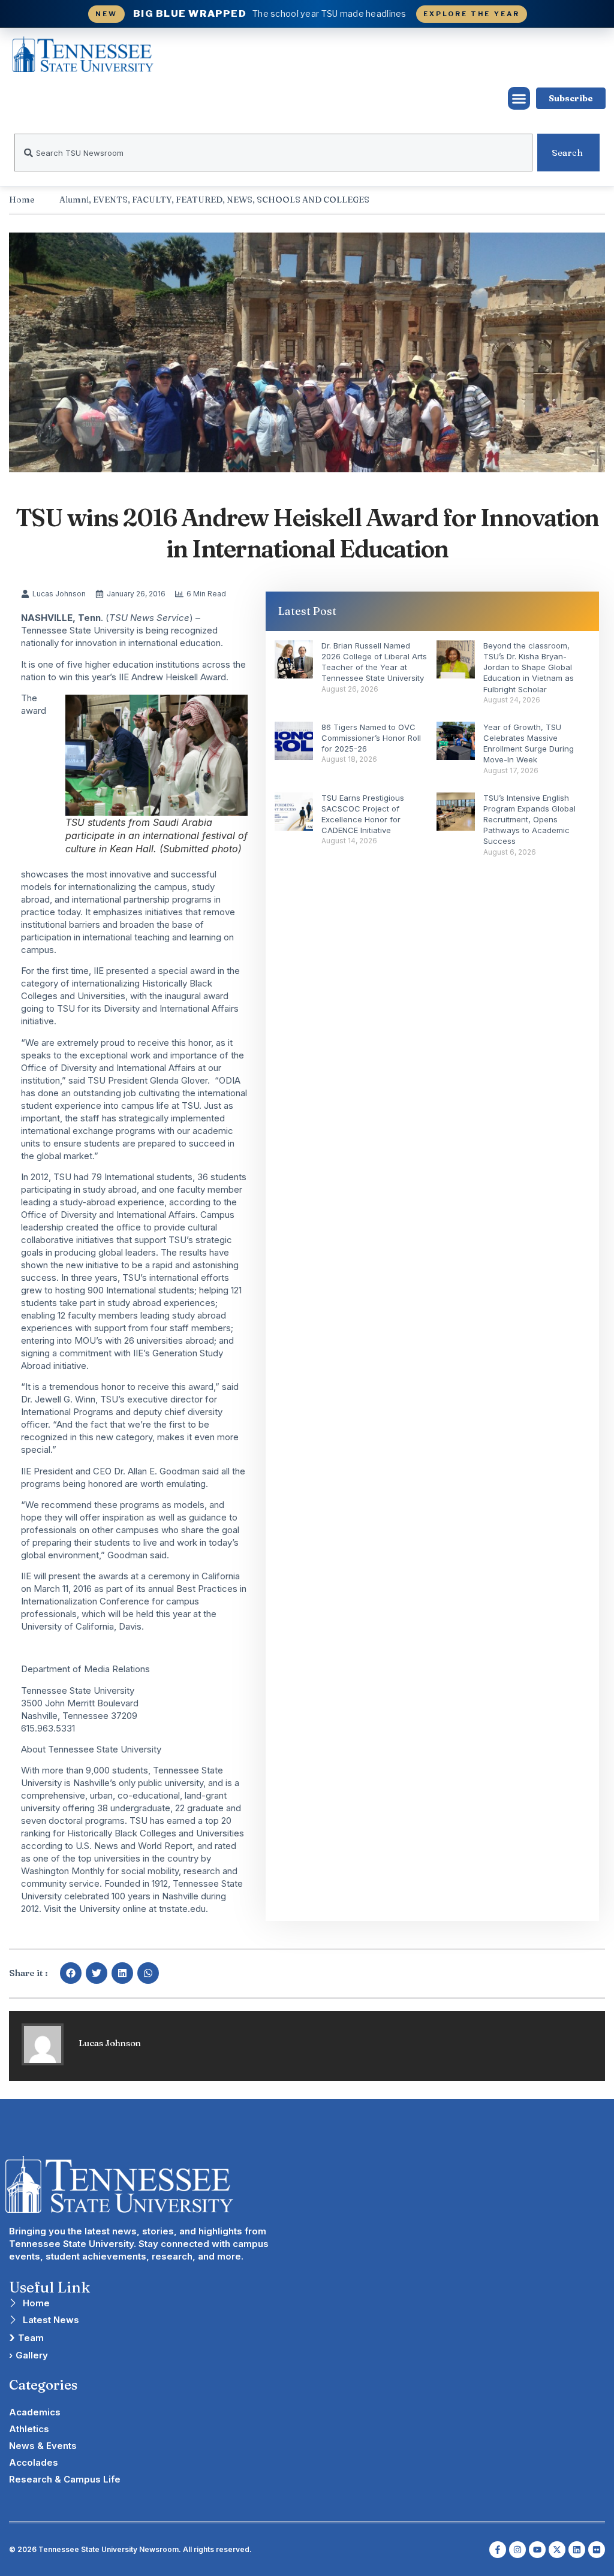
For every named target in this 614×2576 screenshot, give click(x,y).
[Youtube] (537, 2550)
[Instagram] (517, 2550)
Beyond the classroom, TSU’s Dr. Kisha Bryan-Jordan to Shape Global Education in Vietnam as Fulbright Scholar (529, 667)
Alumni (74, 200)
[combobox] (273, 153)
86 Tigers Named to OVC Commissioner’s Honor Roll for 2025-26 (371, 738)
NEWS (240, 200)
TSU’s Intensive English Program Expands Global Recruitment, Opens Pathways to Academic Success (529, 820)
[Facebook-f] (498, 2550)
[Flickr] (597, 2550)
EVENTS (110, 200)
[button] (519, 98)
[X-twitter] (557, 2550)
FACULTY (152, 200)
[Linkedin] (577, 2550)
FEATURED (199, 200)
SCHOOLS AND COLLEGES (313, 200)
